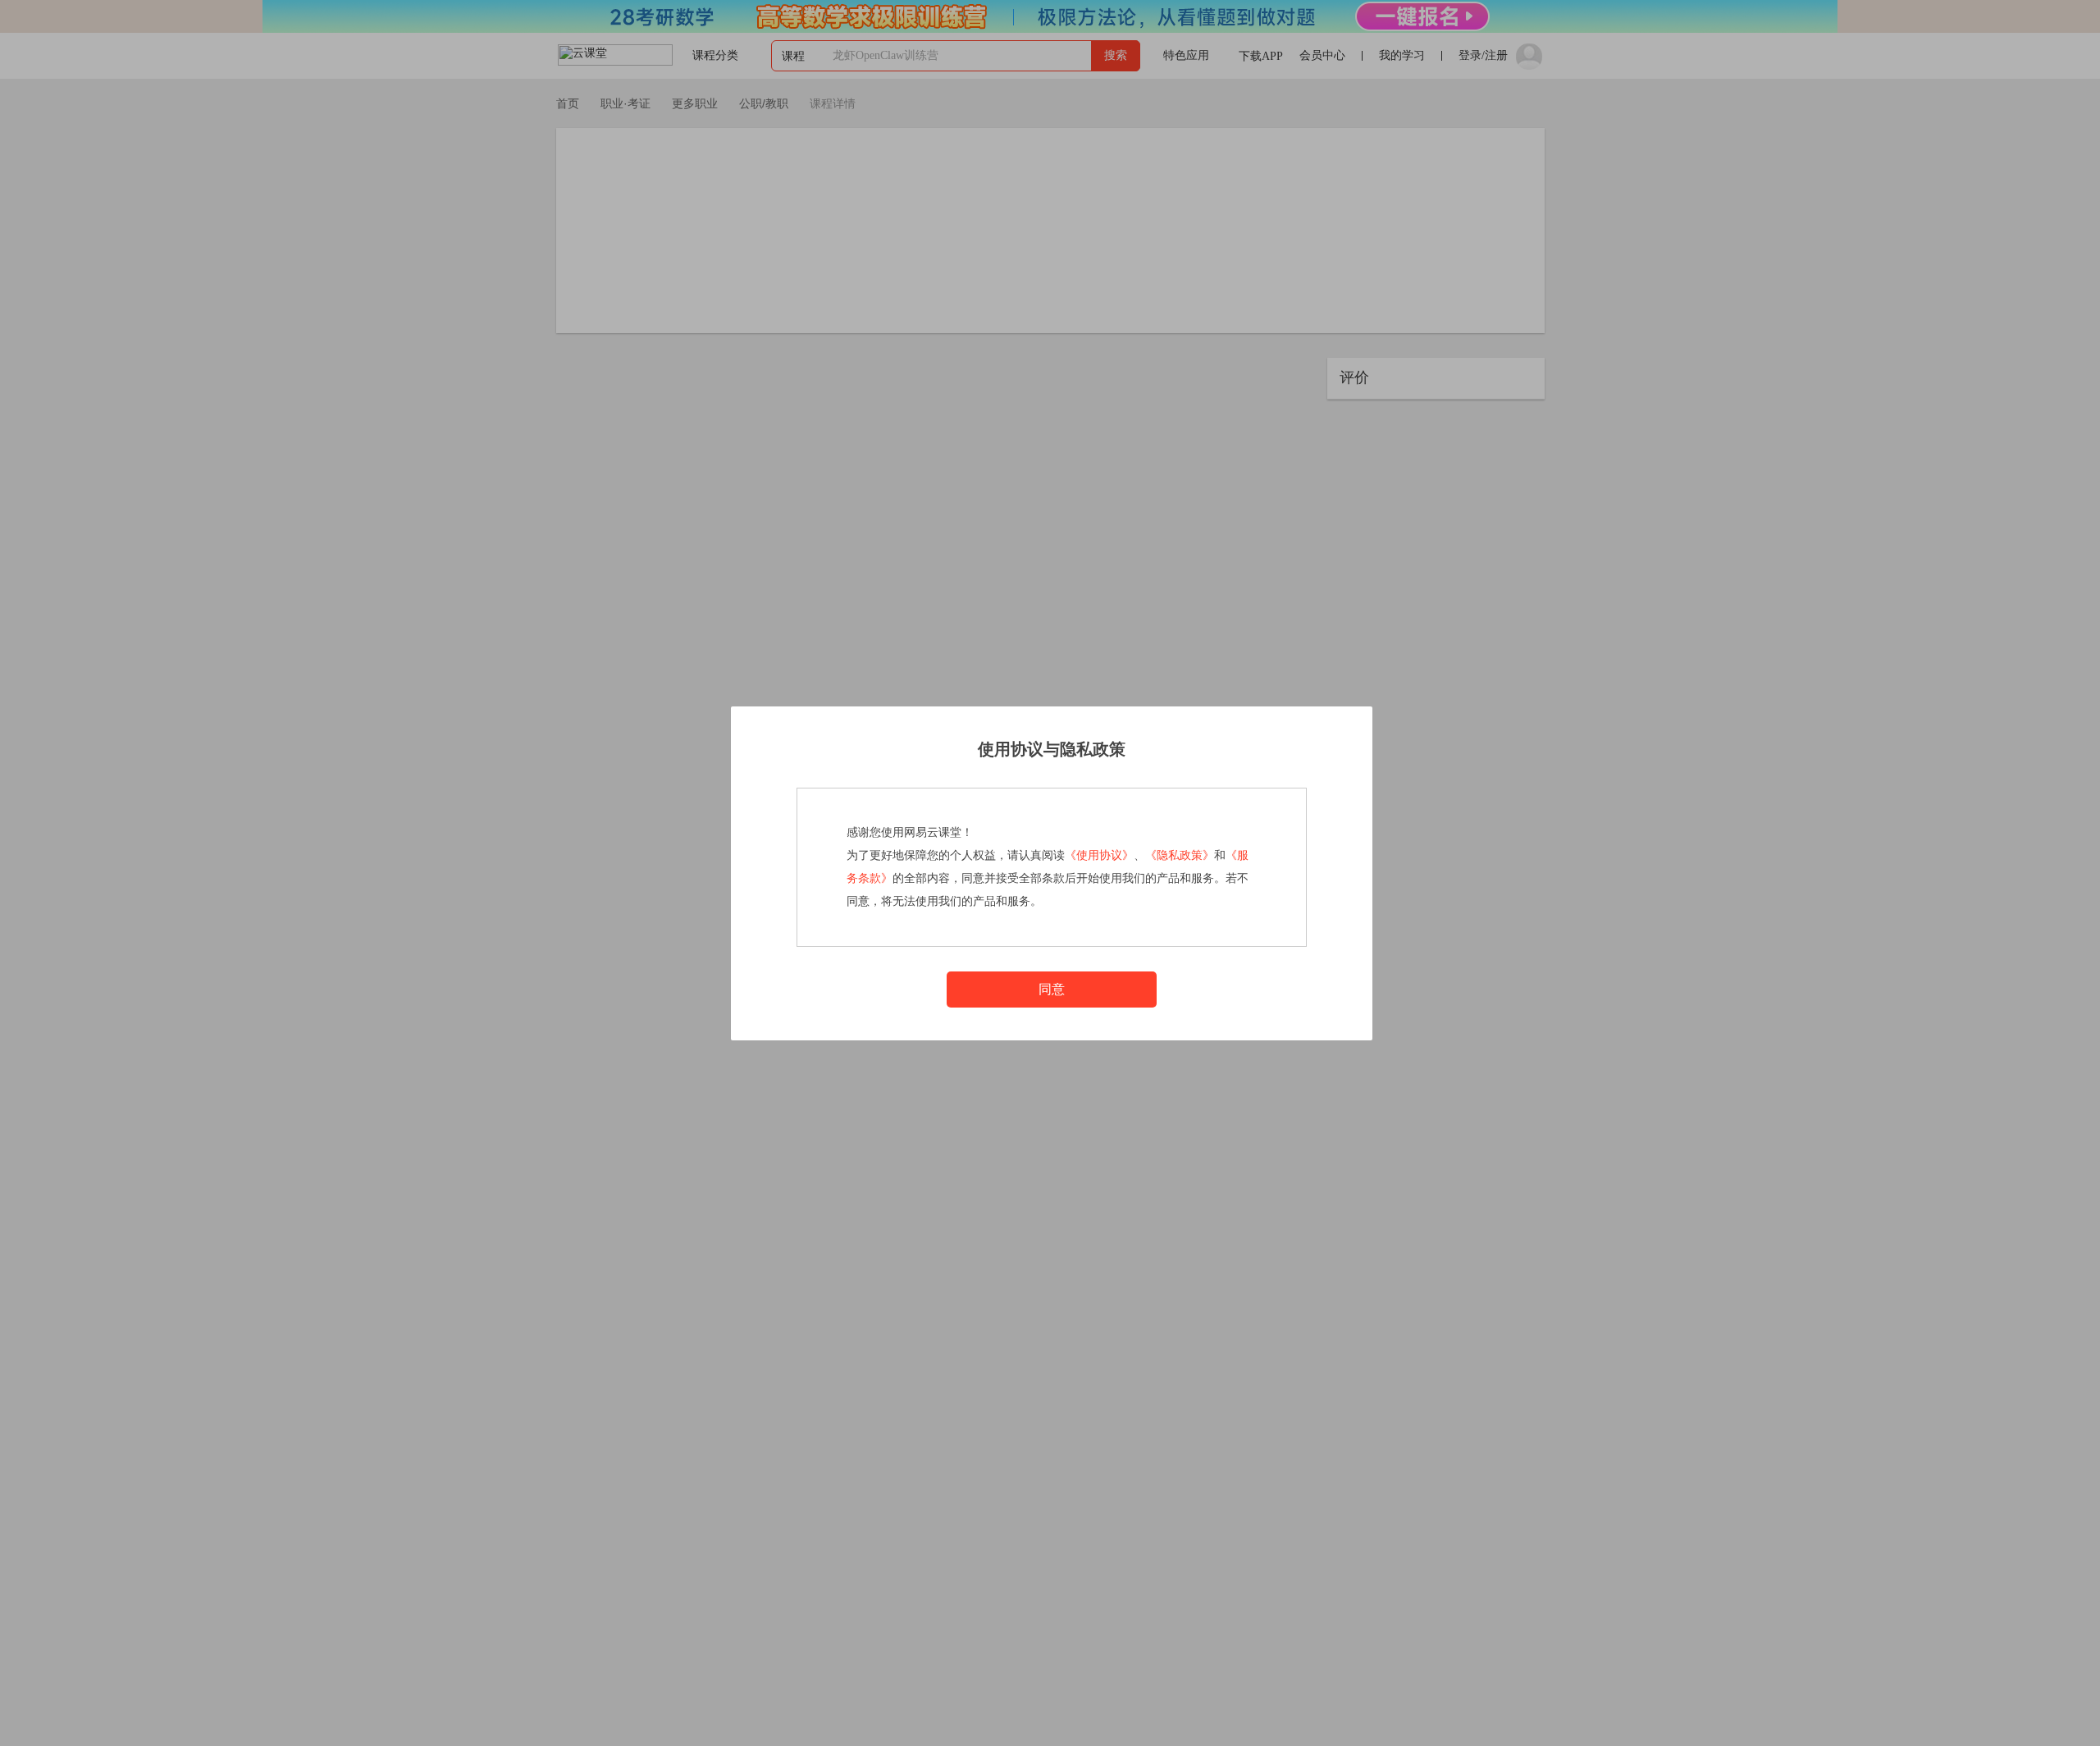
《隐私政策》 (1180, 855)
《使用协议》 (1099, 855)
